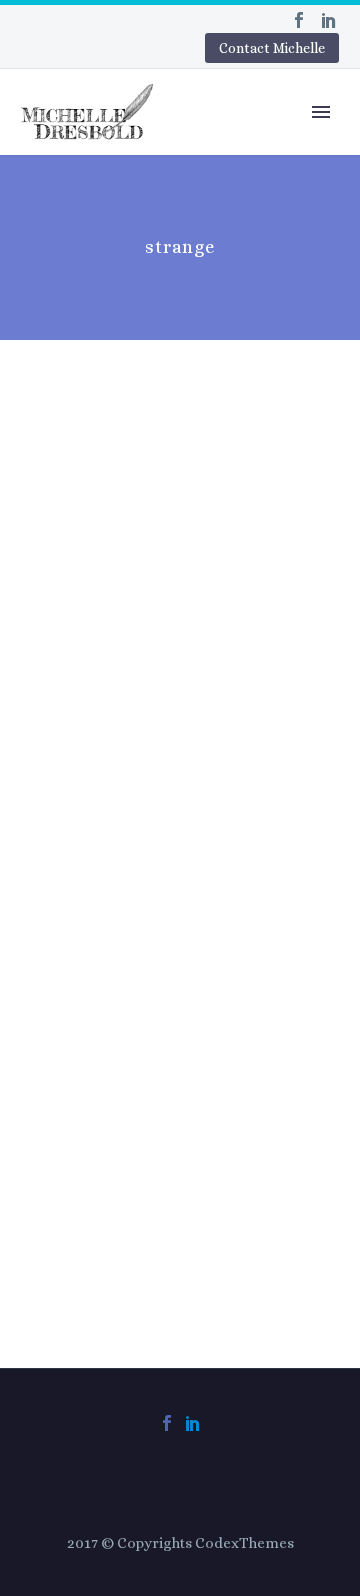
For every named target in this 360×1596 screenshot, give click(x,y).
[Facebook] (299, 20)
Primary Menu (321, 112)
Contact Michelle (272, 48)
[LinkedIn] (329, 20)
